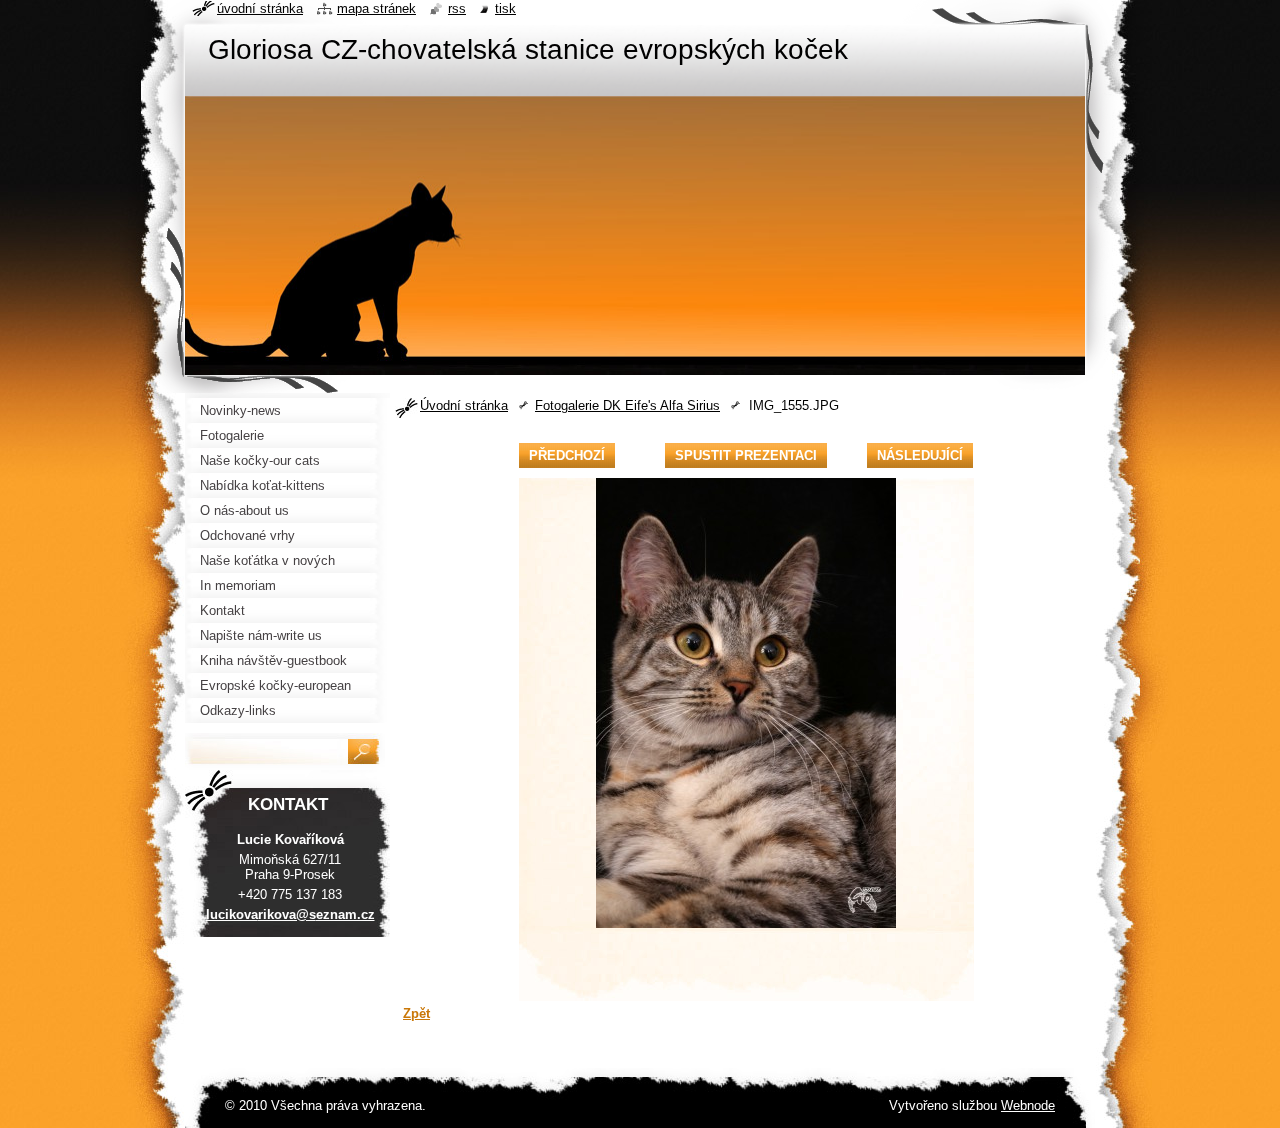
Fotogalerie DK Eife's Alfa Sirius (627, 405)
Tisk (505, 8)
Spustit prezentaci (746, 455)
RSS (457, 8)
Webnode (1028, 1105)
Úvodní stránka (464, 405)
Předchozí (567, 455)
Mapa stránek (376, 8)
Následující (920, 455)
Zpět (416, 1013)
